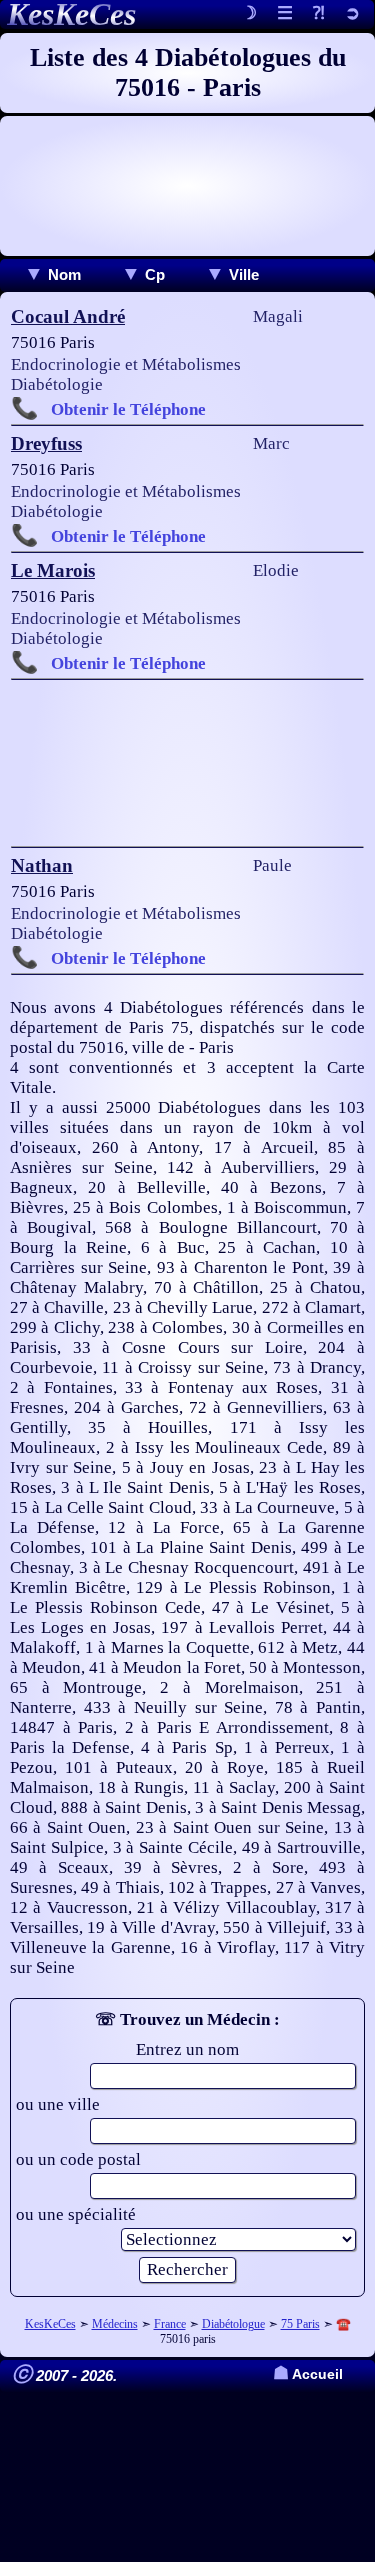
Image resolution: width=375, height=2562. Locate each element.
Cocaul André (68, 316)
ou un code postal (78, 2159)
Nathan (42, 865)
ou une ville (58, 2104)
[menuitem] (52, 274)
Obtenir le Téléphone (128, 409)
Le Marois (53, 570)
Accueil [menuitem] (308, 2374)
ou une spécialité (76, 2214)
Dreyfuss (46, 443)
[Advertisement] (187, 186)
